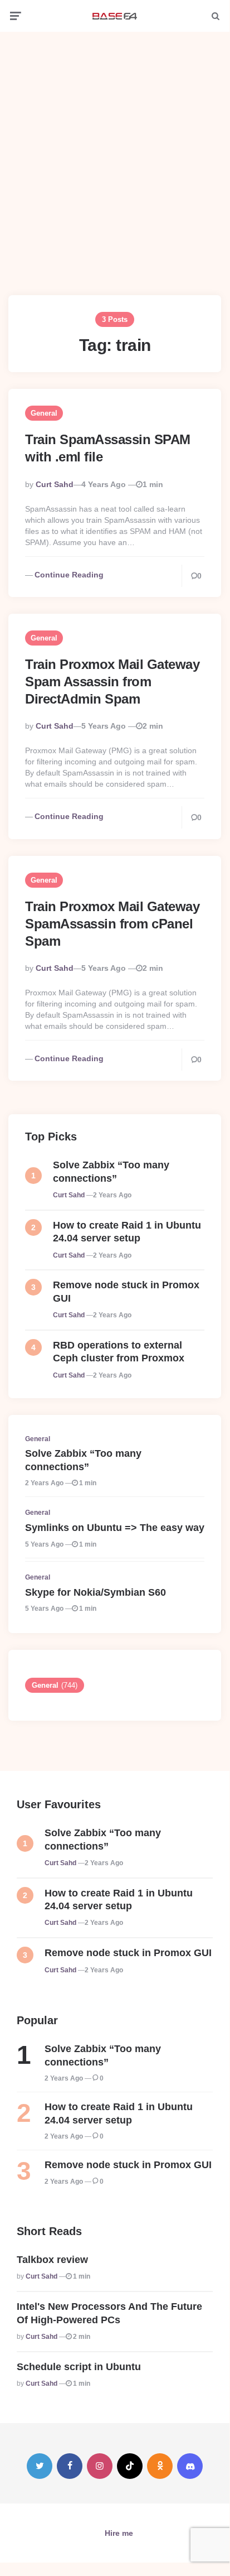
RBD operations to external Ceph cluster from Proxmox (119, 1352)
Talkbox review (52, 2260)
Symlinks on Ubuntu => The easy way (115, 1528)
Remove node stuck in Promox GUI (126, 1291)
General (44, 413)
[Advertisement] (115, 155)
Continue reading (69, 575)
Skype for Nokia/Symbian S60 (96, 1592)
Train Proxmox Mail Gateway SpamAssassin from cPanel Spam (112, 924)
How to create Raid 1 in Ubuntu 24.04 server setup (127, 1232)
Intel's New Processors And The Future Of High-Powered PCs (109, 2313)
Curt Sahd (55, 484)
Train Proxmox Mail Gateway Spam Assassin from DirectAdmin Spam (112, 682)
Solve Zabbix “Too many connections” (111, 1171)
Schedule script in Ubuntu (79, 2367)
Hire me (119, 2533)
